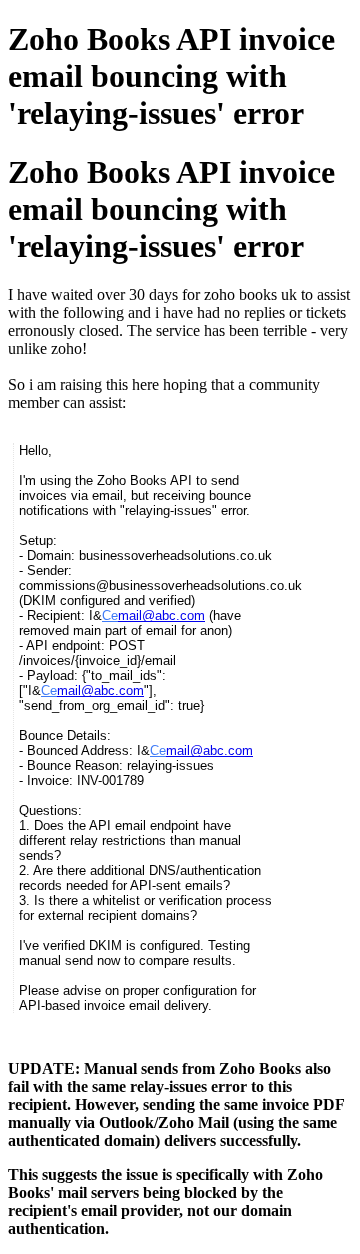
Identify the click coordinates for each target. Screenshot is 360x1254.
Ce (110, 615)
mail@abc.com (161, 615)
